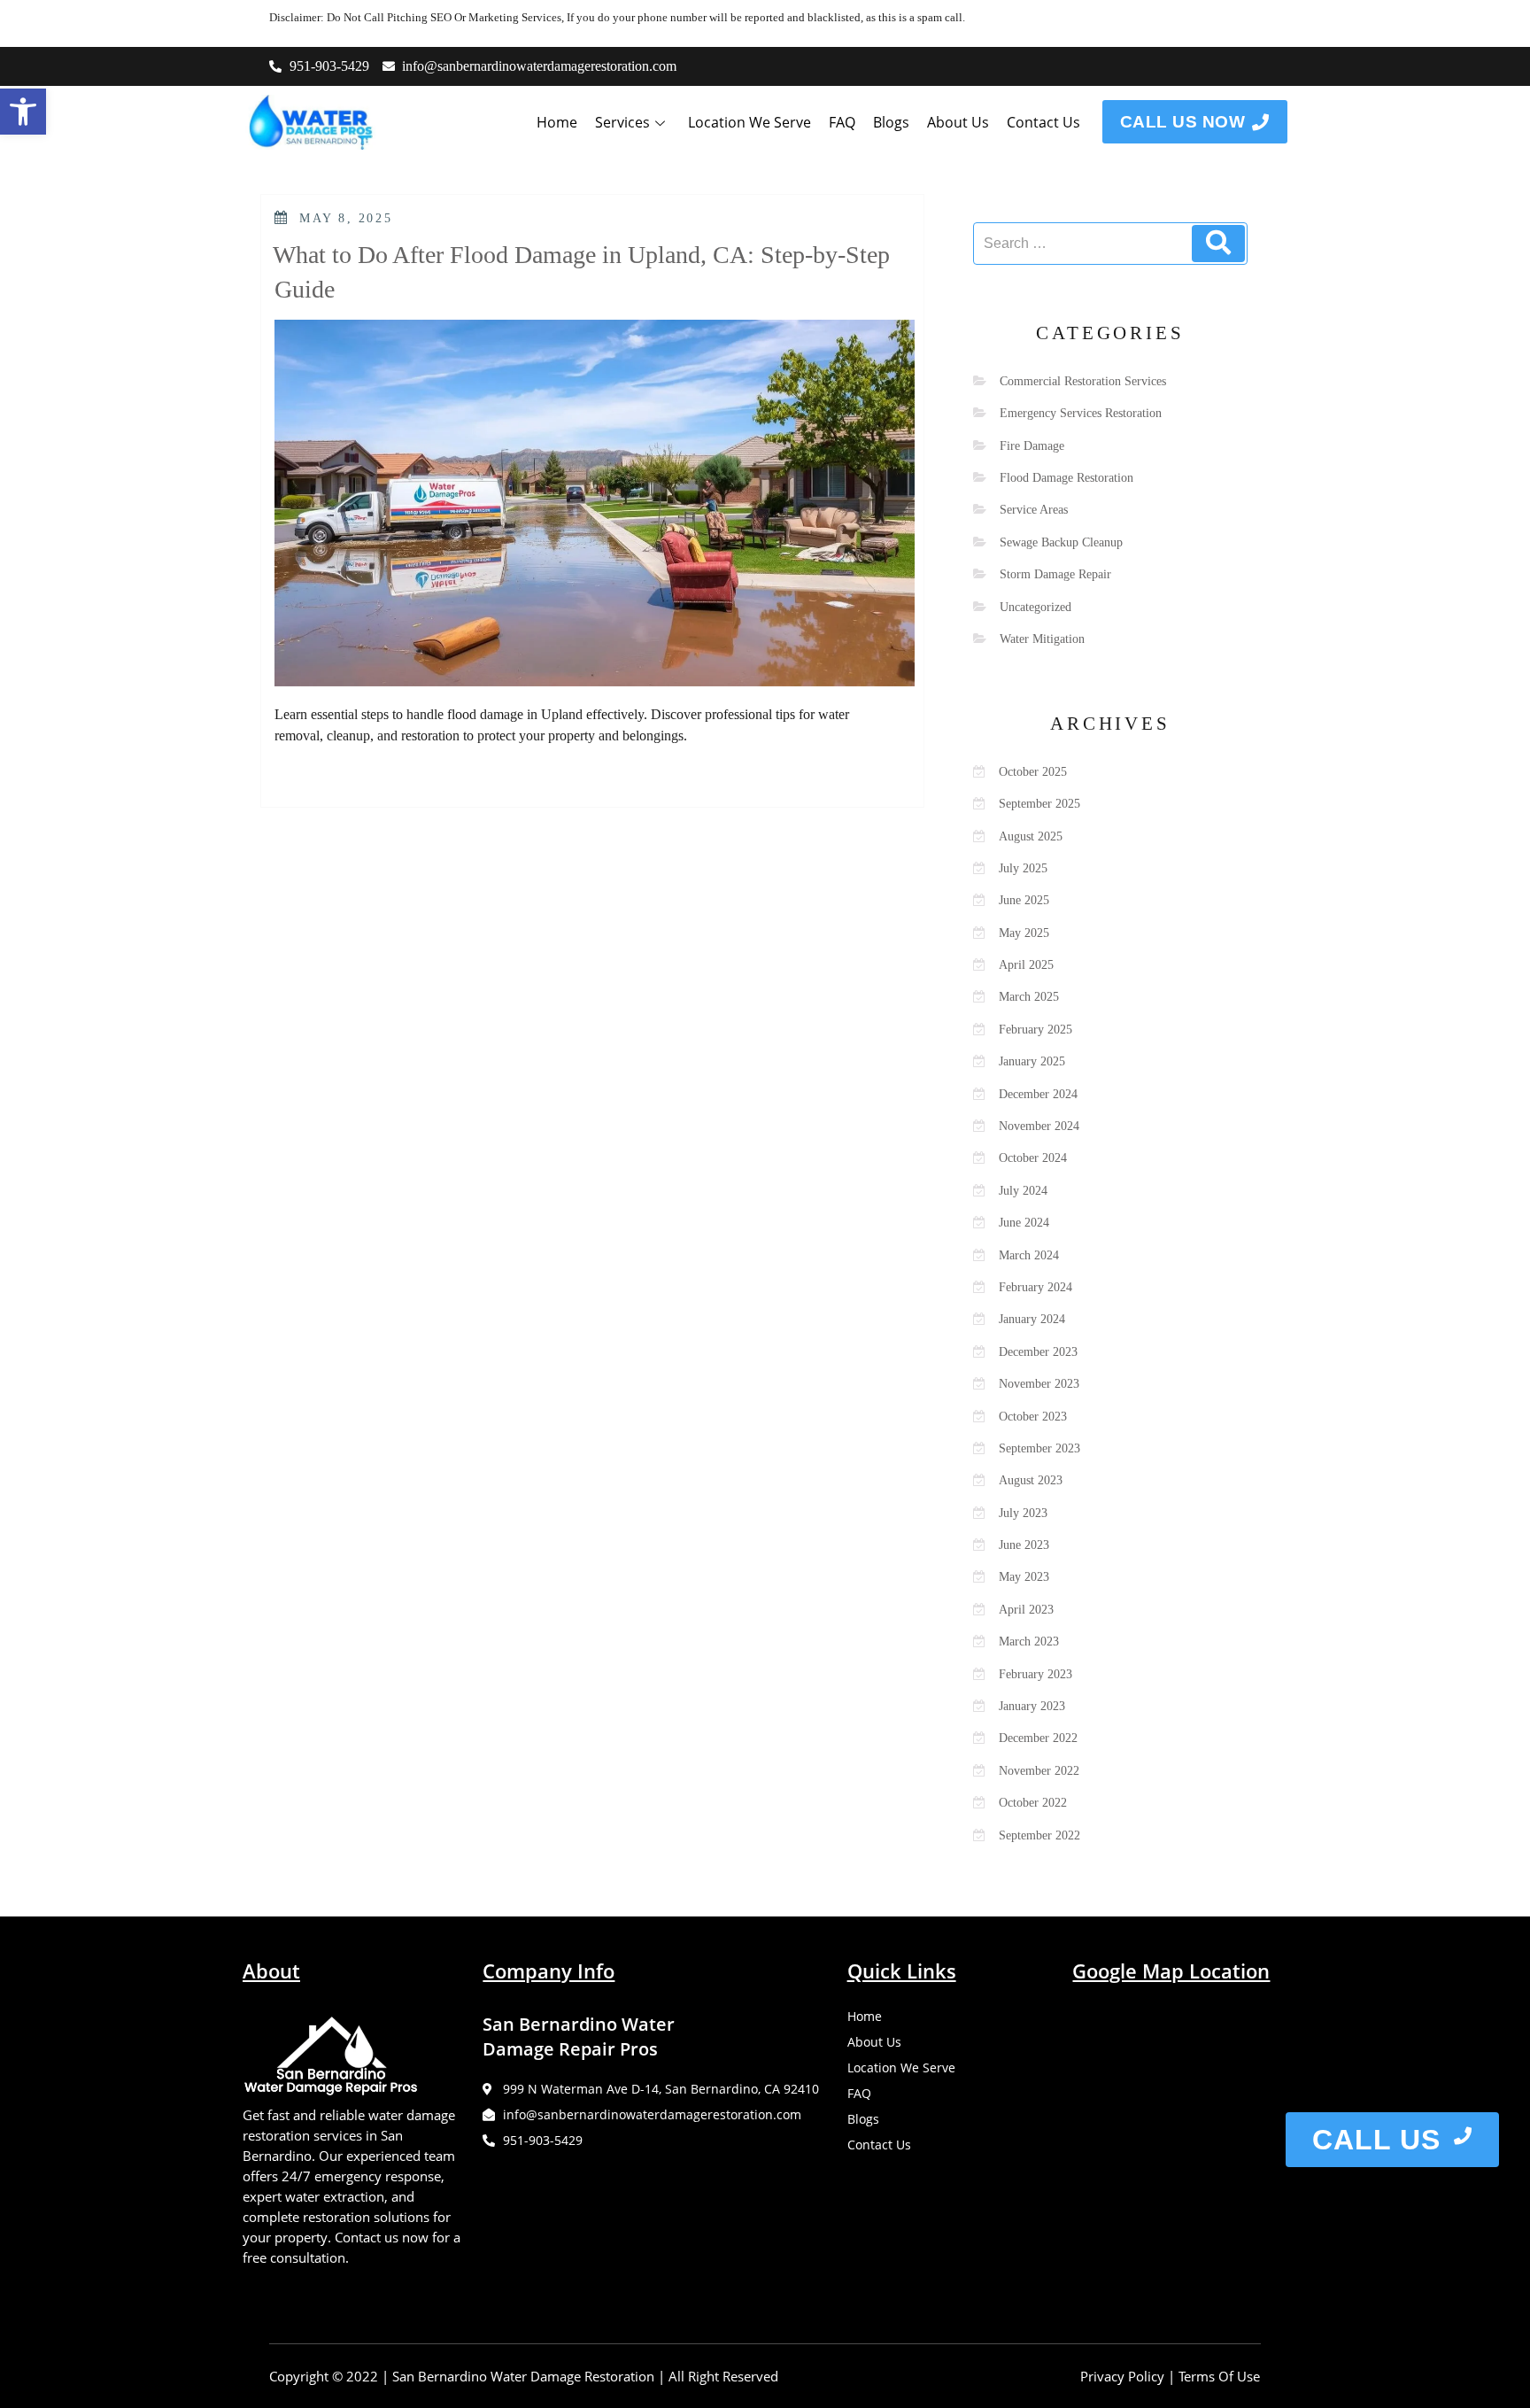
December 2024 (1038, 1094)
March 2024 (1029, 1255)
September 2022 (1039, 1835)
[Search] (1218, 244)
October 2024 (1033, 1158)
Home (557, 122)
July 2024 (1023, 1191)
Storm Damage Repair (1055, 574)
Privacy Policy (1122, 2376)
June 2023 (1024, 1545)
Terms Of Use (1219, 2376)
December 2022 (1038, 1738)
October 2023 (1033, 1417)
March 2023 (1029, 1641)
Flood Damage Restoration (1066, 478)
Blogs (891, 122)
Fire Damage (1032, 446)
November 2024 (1039, 1126)
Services (622, 122)
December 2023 (1038, 1352)
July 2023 (1023, 1513)
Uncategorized (1035, 607)
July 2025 (1023, 868)
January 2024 (1032, 1319)
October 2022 (1033, 1803)
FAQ (842, 122)
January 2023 (1032, 1706)
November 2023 (1039, 1384)
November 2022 (1039, 1771)
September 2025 (1039, 804)
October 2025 (1033, 772)
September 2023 (1039, 1448)
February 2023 (1035, 1674)
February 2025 (1035, 1030)
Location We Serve (750, 122)
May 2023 (1024, 1577)
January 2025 (1032, 1061)
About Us (958, 122)
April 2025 (1026, 965)
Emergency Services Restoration (1081, 413)
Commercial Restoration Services (1083, 381)
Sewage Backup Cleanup (1061, 542)
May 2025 (1024, 933)
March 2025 (1029, 997)
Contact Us (1043, 122)
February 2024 (1035, 1287)
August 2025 (1031, 836)
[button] (23, 112)
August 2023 (1031, 1480)
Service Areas (1034, 510)
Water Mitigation (1042, 639)
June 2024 (1024, 1223)
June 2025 (1024, 900)
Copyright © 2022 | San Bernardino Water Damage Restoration (462, 2376)
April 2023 (1026, 1610)
